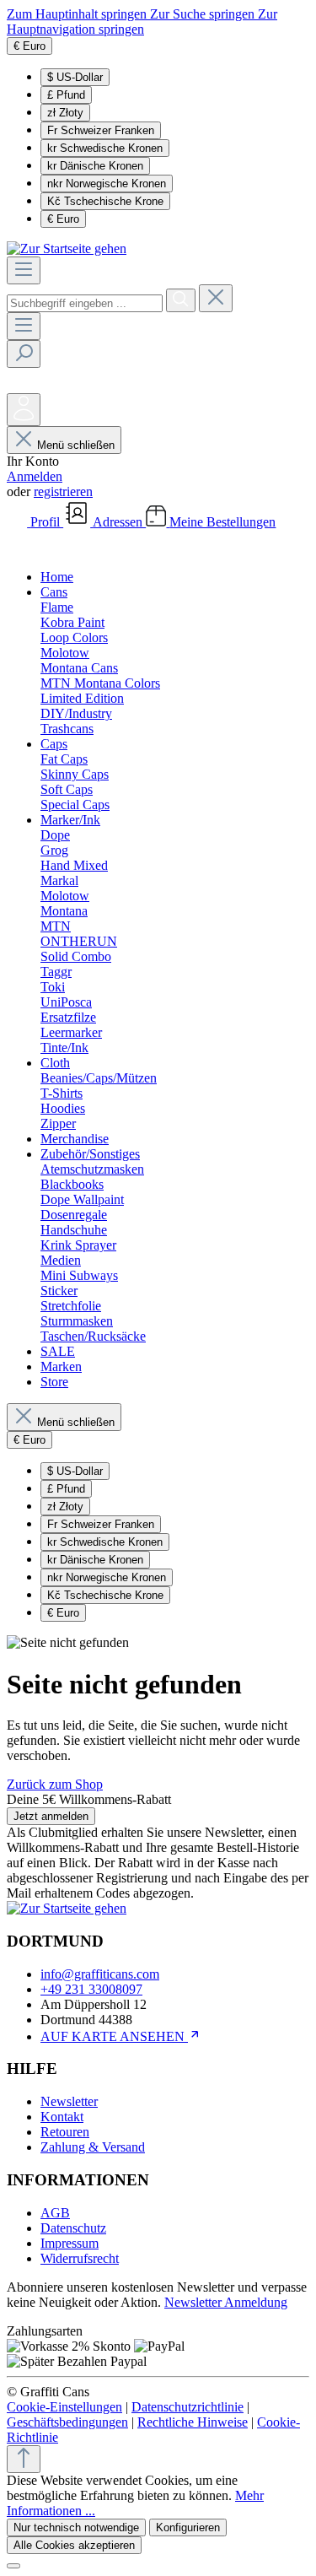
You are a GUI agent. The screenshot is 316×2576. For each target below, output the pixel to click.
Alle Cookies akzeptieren (74, 2545)
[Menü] (24, 270)
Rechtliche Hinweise (193, 2422)
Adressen (119, 522)
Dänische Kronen (95, 166)
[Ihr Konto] (24, 410)
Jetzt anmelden (51, 1816)
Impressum (70, 2243)
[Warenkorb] (19, 548)
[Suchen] (181, 300)
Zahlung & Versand (93, 2147)
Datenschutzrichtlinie (187, 2407)
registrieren (63, 491)
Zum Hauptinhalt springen (78, 14)
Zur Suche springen (204, 14)
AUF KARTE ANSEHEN (114, 2036)
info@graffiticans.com (100, 1974)
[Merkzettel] (19, 385)
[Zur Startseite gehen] (67, 248)
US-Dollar (75, 77)
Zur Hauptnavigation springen (142, 22)
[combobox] (85, 303)
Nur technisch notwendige (76, 2527)
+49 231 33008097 (91, 1989)
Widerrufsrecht (80, 2258)
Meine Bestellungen (222, 522)
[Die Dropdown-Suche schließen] (216, 298)
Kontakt (62, 2117)
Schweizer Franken (101, 130)
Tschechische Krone (105, 201)
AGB (55, 2213)
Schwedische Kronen (105, 148)
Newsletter (69, 2101)
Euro (63, 219)
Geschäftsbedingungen (67, 2422)
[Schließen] (13, 2566)
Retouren (65, 2132)
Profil (47, 522)
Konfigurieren (188, 2527)
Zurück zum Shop (55, 1784)
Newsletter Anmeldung (226, 2302)
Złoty (65, 113)
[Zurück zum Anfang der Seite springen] (24, 2459)
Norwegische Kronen (107, 184)
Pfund (66, 95)
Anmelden (35, 476)
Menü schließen (76, 445)
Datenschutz (73, 2228)
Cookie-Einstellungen (64, 2407)
